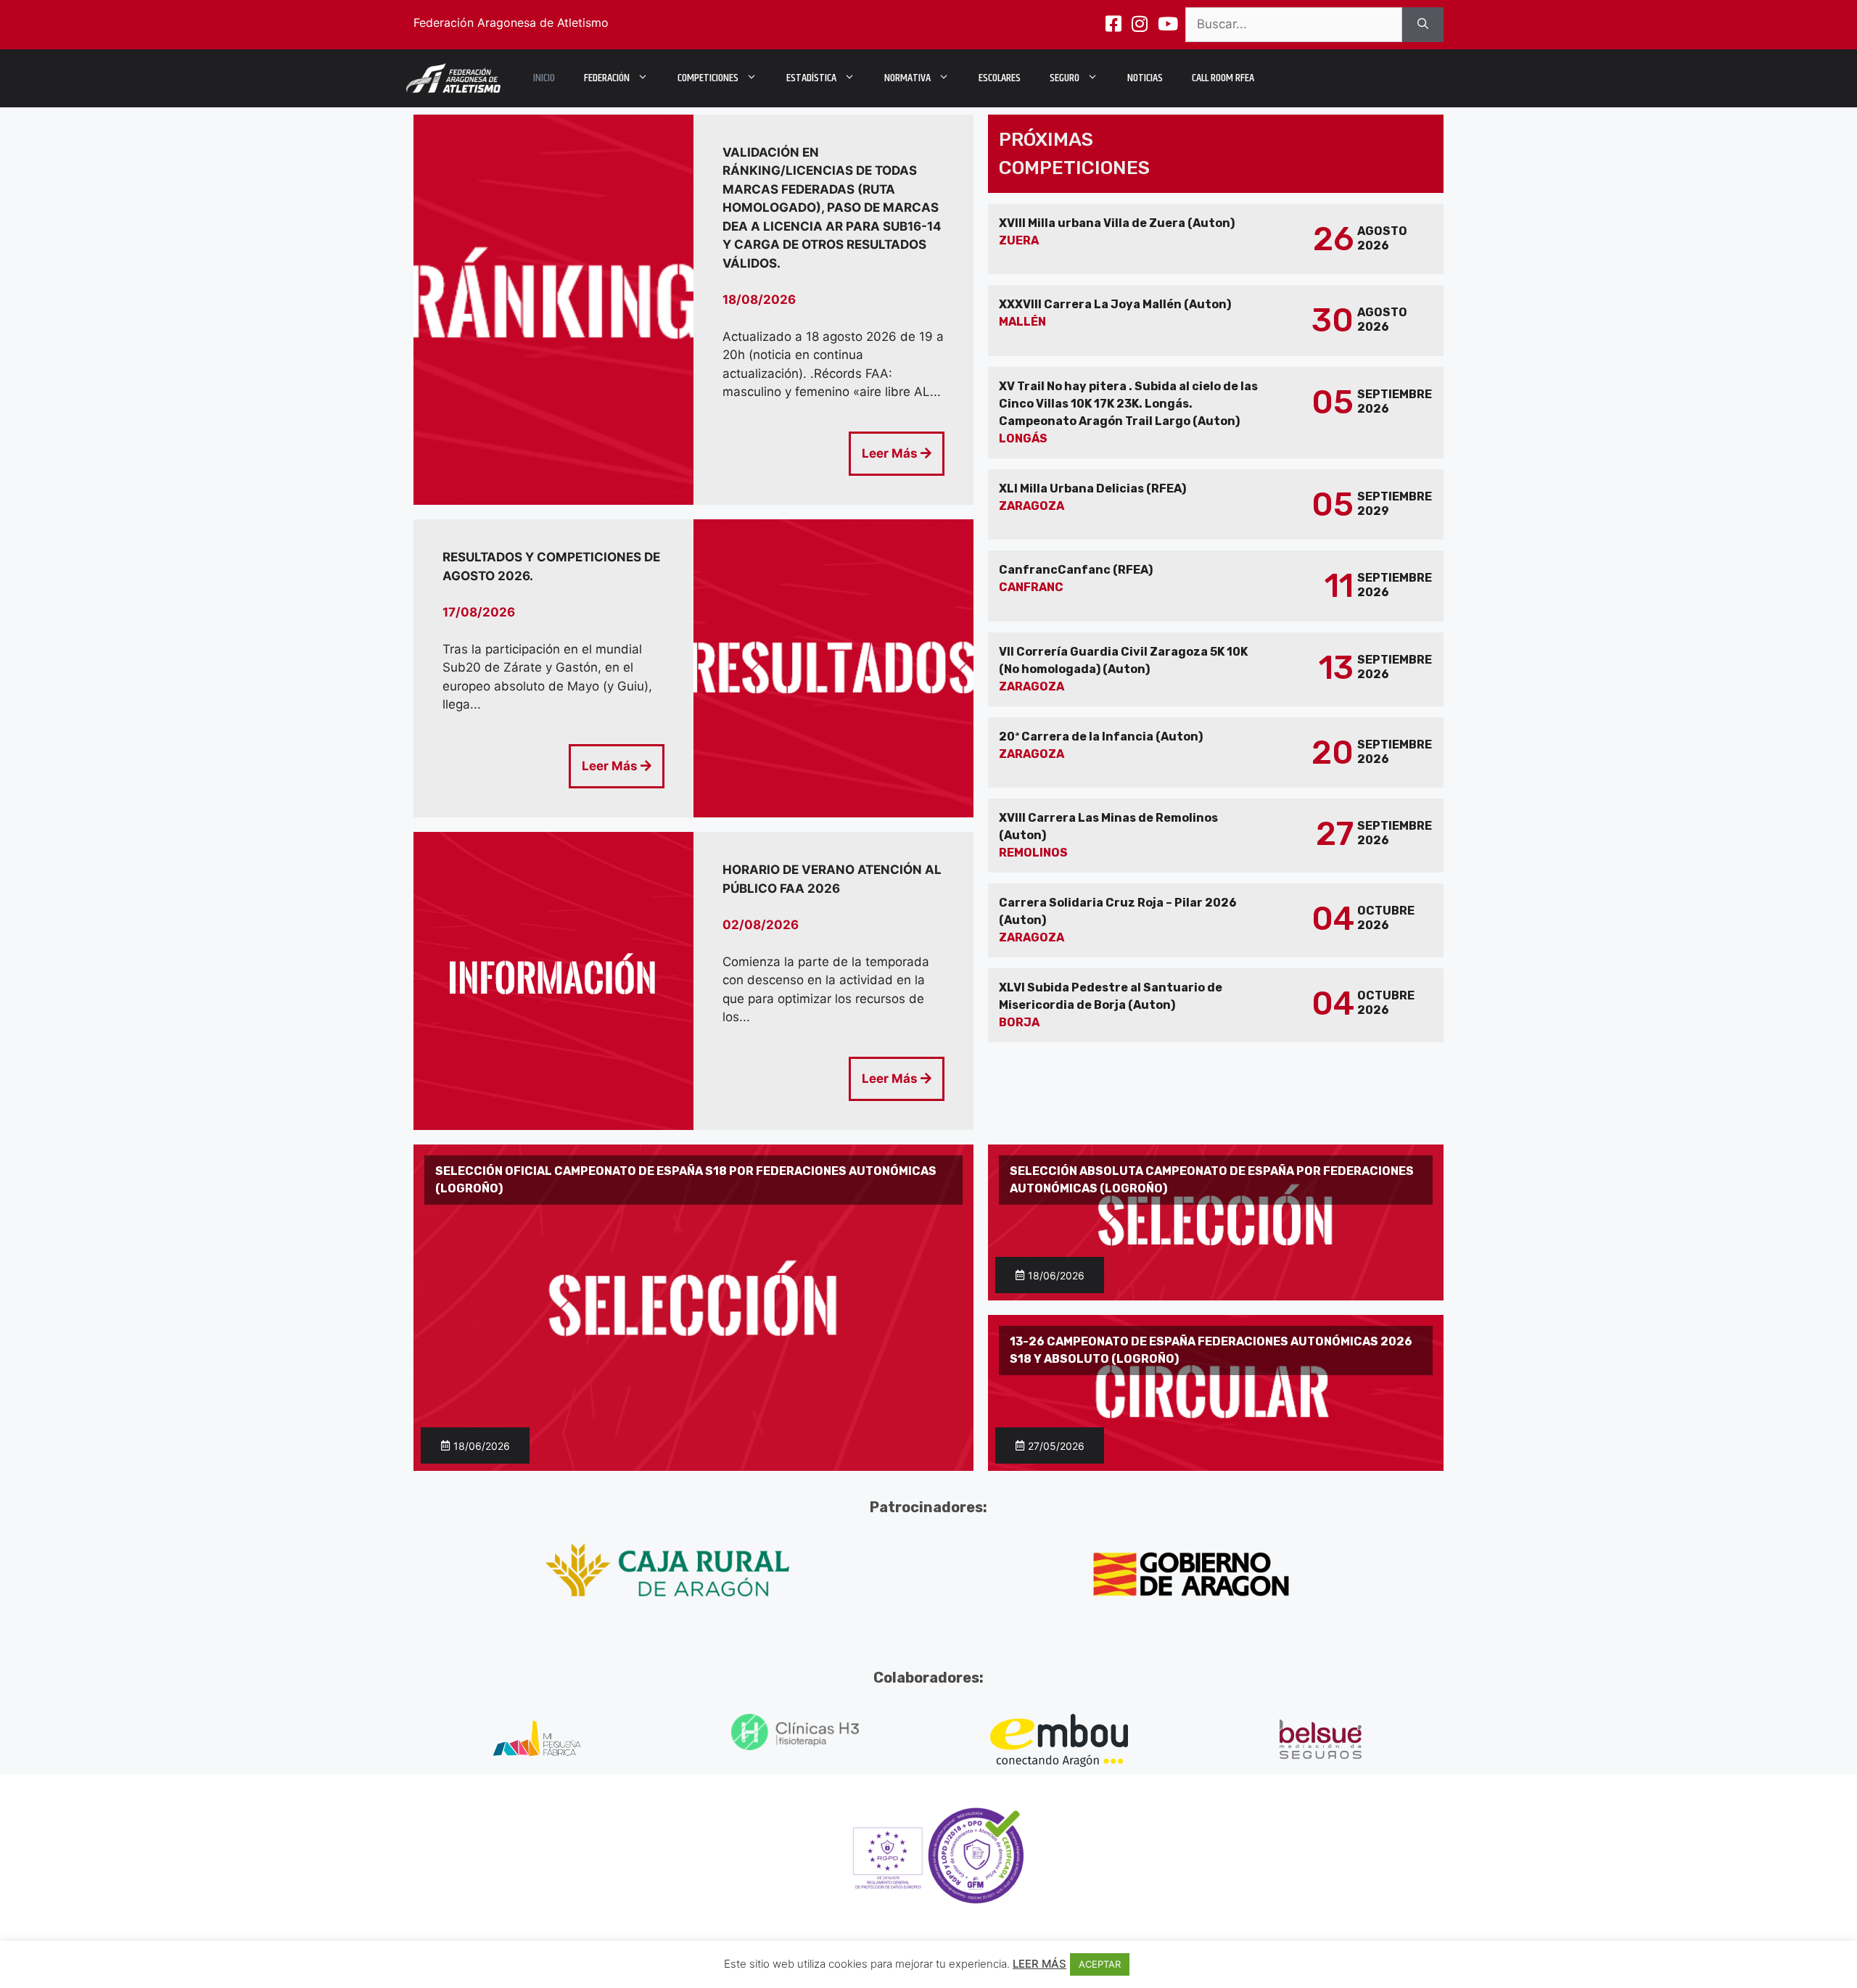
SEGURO (1065, 78)
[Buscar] (1423, 25)
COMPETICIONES (708, 78)
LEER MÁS (1039, 1964)
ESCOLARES (1000, 78)
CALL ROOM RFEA (1223, 78)
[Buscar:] (1294, 25)
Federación (607, 78)
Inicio (544, 78)
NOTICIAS (1145, 78)
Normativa (907, 78)
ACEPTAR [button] (1100, 1964)
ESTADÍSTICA (811, 78)
